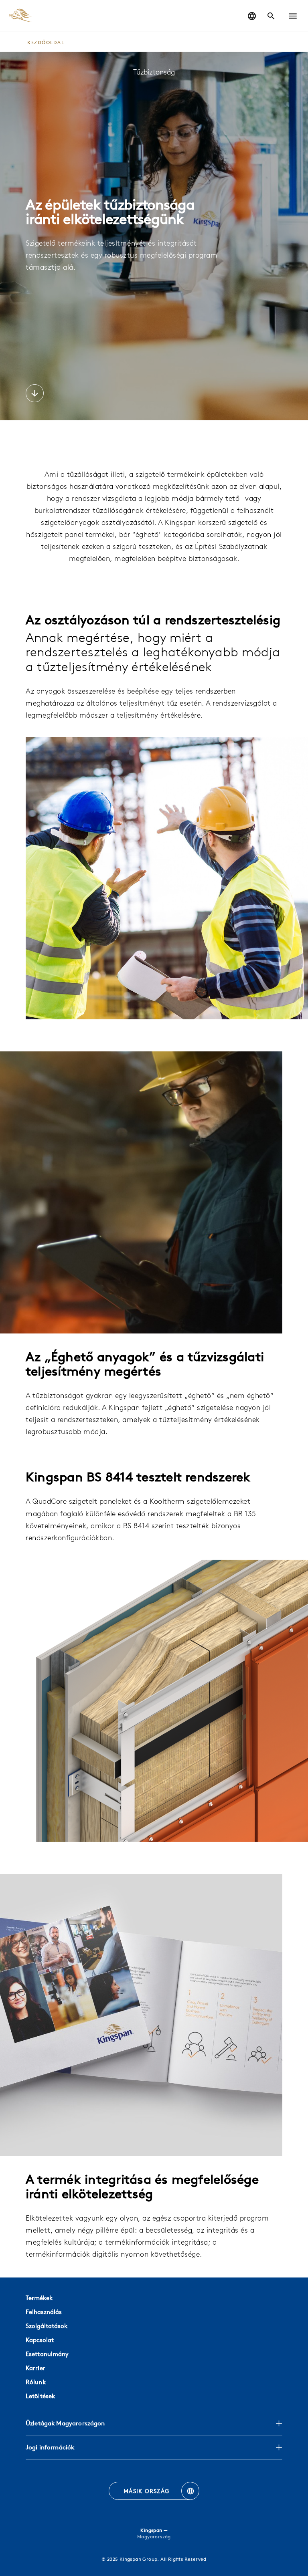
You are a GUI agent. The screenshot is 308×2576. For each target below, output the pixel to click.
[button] (293, 16)
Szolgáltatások (47, 2326)
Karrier (35, 2368)
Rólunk (36, 2382)
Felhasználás (44, 2312)
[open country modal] (252, 16)
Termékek (39, 2298)
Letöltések (40, 2396)
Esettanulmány (47, 2354)
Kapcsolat (40, 2340)
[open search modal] (271, 16)
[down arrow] (35, 394)
